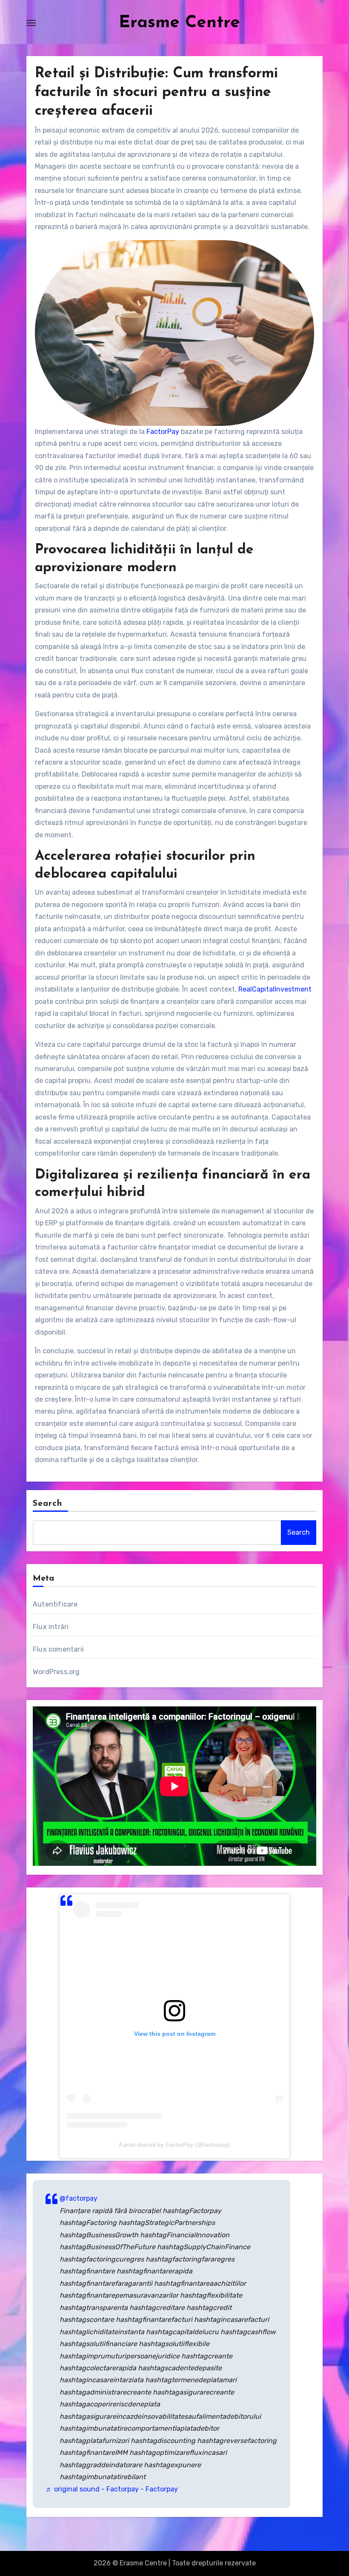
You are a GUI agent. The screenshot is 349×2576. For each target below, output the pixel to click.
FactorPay (163, 432)
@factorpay (79, 2198)
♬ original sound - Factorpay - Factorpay (112, 2489)
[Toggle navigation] (31, 23)
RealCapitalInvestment (275, 989)
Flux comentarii (58, 1649)
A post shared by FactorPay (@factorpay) (174, 2145)
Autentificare (55, 1604)
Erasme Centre (179, 23)
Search (48, 1504)
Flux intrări (51, 1627)
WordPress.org (56, 1672)
